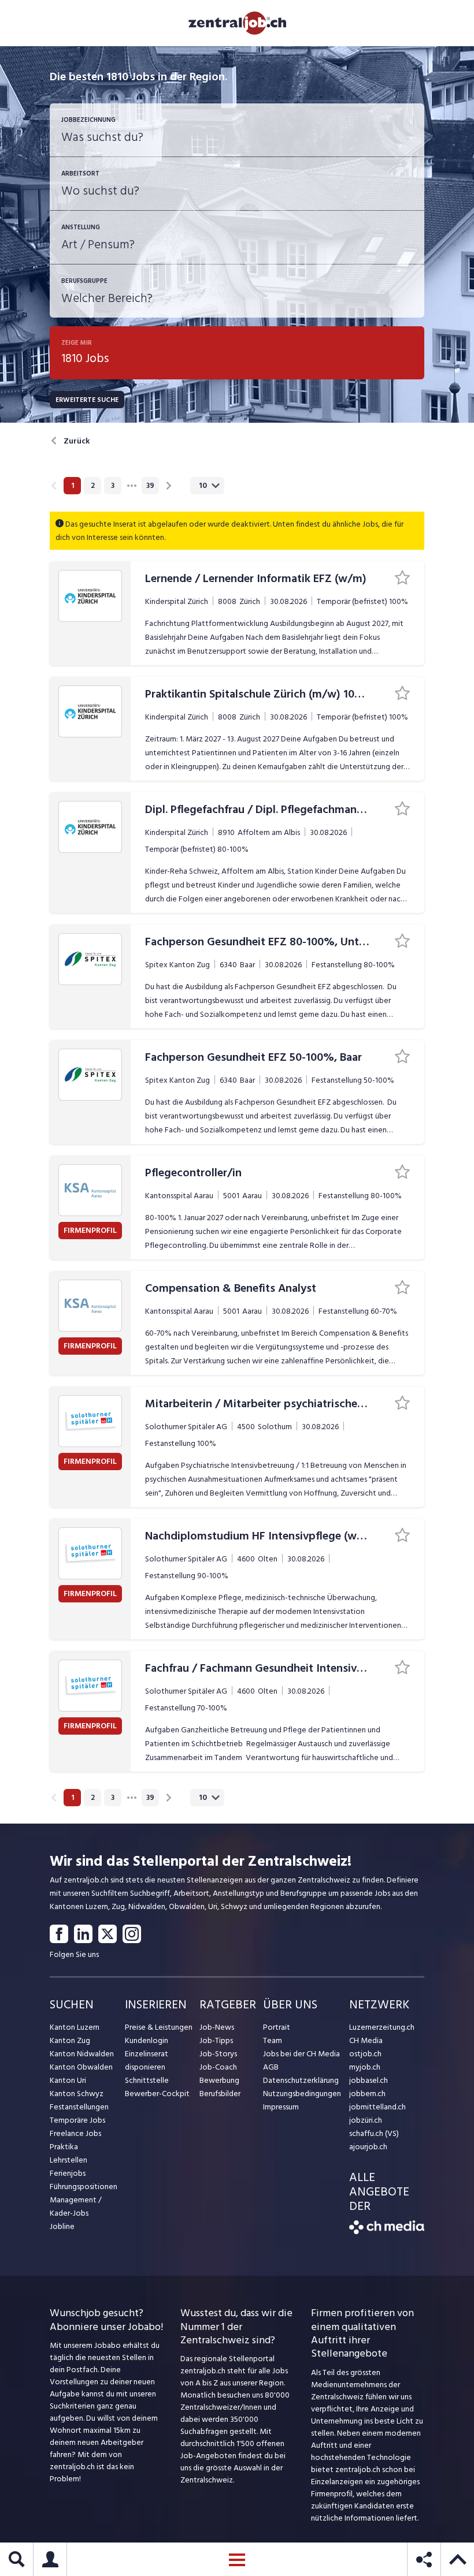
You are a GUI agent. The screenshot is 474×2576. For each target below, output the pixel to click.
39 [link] (150, 486)
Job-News (217, 2027)
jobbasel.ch (369, 2080)
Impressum (281, 2107)
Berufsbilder (220, 2094)
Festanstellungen (79, 2107)
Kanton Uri (68, 2080)
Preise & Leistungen (159, 2027)
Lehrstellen (68, 2160)
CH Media (366, 2040)
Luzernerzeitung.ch (382, 2027)
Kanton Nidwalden (82, 2054)
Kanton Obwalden (81, 2067)
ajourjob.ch (368, 2147)
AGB (271, 2067)
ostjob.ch (365, 2054)
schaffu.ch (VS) (374, 2133)
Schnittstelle (147, 2080)
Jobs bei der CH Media (301, 2054)
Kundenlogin (147, 2040)
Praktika (64, 2147)
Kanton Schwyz (77, 2094)
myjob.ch (365, 2067)
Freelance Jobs (75, 2133)
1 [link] (73, 486)
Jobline (62, 2226)
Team (273, 2040)
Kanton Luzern (75, 2027)
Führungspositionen (84, 2187)
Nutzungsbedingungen (302, 2094)
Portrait (277, 2027)
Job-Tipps (216, 2040)
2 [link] (93, 486)
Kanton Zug (70, 2040)
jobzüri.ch (366, 2120)
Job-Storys (218, 2054)
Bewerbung (219, 2080)
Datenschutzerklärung (301, 2080)
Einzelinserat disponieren (147, 2060)
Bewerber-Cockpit (157, 2094)
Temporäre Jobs (77, 2120)
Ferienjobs (68, 2173)
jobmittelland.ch (377, 2107)
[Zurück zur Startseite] (387, 2232)
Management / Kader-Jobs (76, 2206)
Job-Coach (218, 2067)
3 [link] (113, 486)
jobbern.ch (367, 2094)
